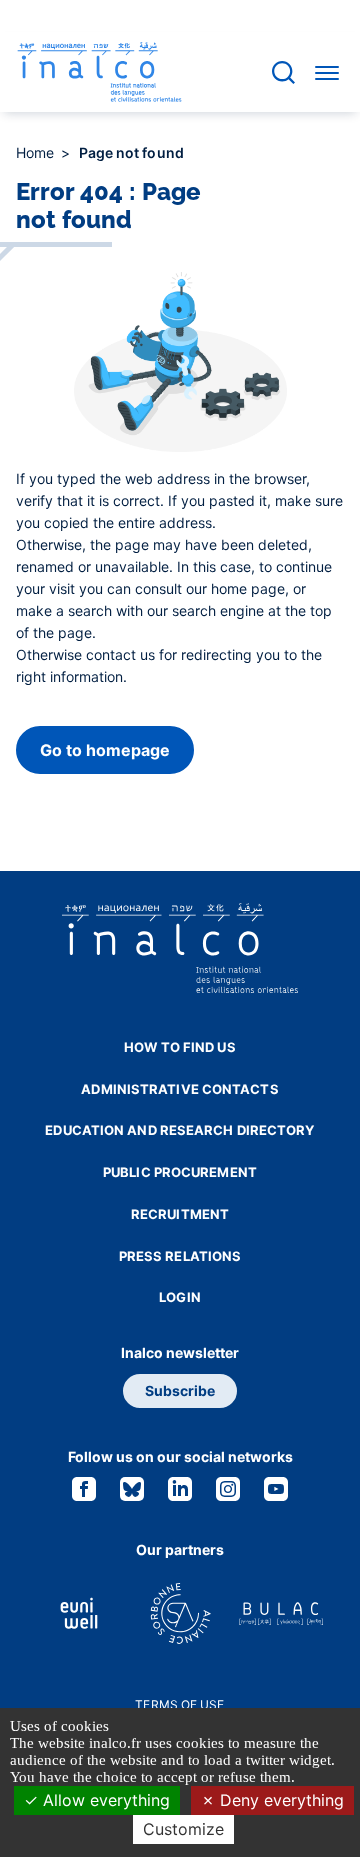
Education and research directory (179, 1130)
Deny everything (279, 1800)
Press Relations (180, 1256)
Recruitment (180, 1214)
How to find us (179, 1047)
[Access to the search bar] (283, 72)
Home (37, 152)
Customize (183, 1829)
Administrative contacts (179, 1089)
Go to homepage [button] (105, 750)
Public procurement (180, 1172)
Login (180, 1297)
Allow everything (104, 1800)
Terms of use (179, 1704)
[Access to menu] (327, 72)
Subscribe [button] (180, 1390)
